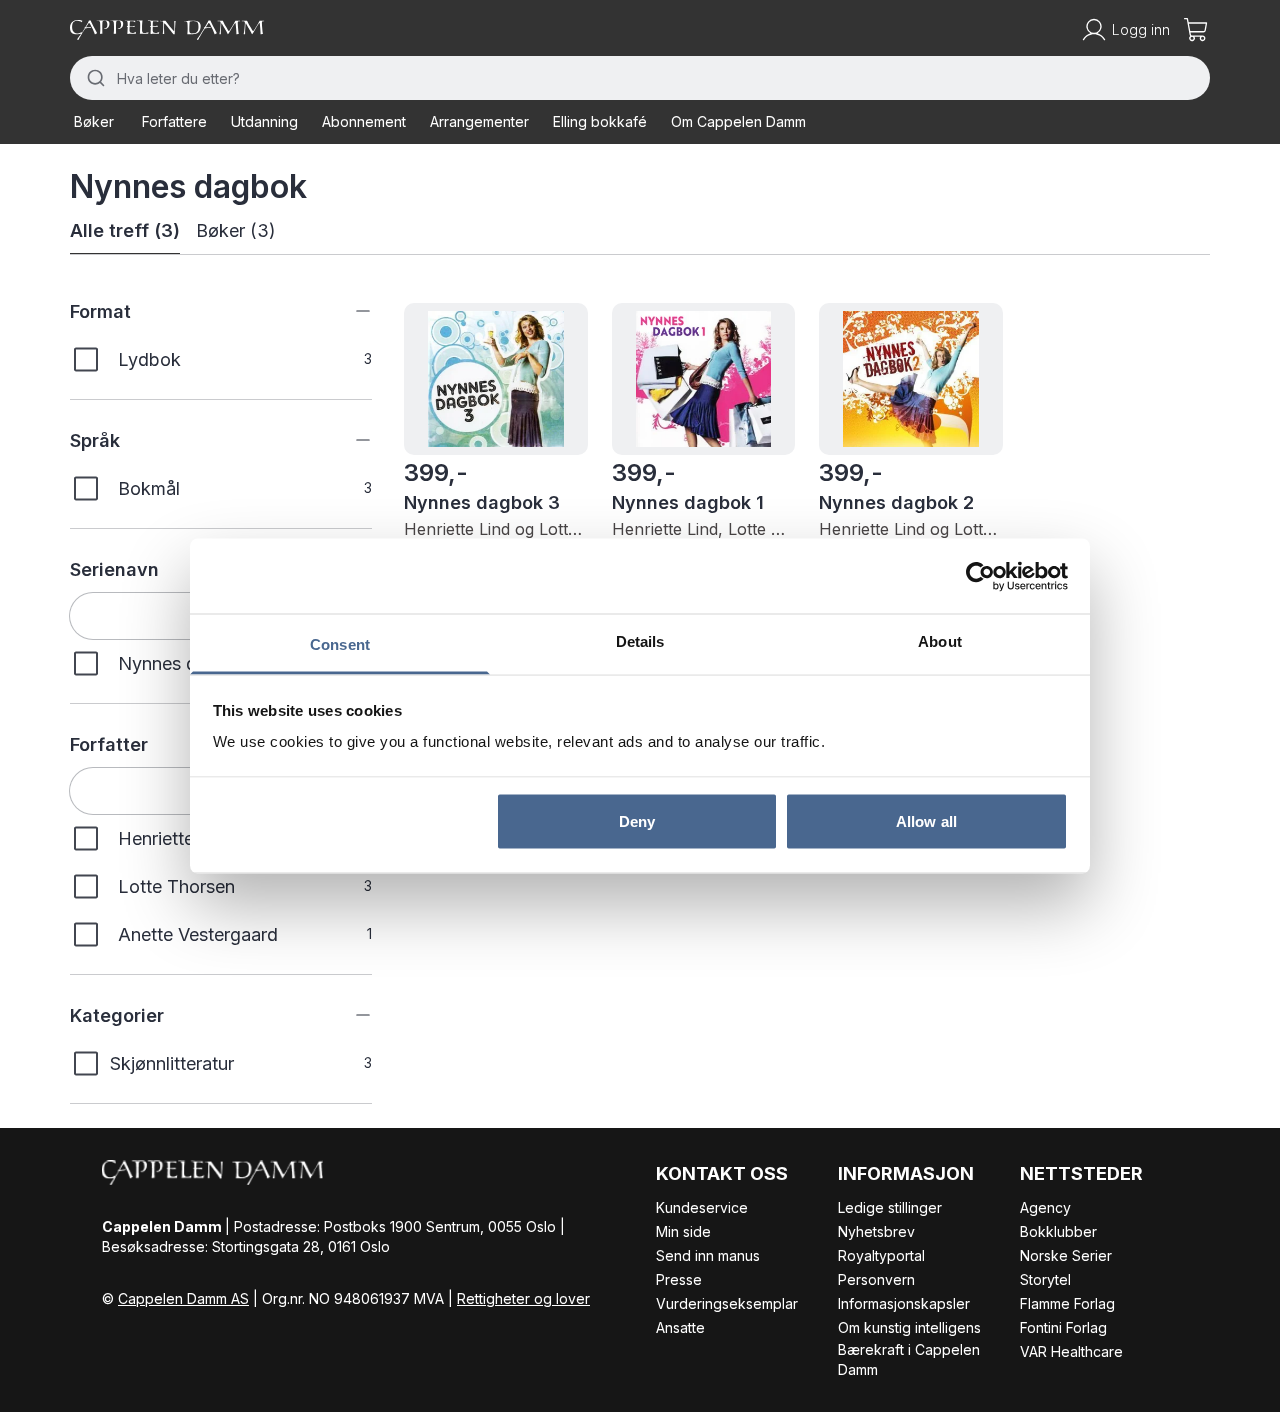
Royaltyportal (881, 1255)
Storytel (1045, 1279)
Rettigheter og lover (523, 1298)
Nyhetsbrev (876, 1231)
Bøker (94, 121)
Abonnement (364, 121)
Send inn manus (708, 1255)
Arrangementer (479, 121)
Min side (683, 1231)
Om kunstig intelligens (909, 1327)
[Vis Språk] (348, 440)
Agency (1045, 1207)
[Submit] (93, 78)
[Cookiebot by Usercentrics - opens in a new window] (980, 576)
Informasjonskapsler (904, 1303)
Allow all (926, 820)
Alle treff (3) (125, 230)
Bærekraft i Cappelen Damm (909, 1359)
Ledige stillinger (890, 1207)
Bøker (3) (236, 230)
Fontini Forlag (1063, 1327)
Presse (679, 1279)
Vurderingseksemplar (727, 1303)
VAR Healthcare (1071, 1351)
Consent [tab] (340, 644)
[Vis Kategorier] (348, 1015)
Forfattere (174, 121)
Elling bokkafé (600, 121)
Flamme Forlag (1067, 1303)
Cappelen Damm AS (183, 1298)
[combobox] (640, 78)
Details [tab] (640, 641)
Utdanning (264, 121)
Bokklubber (1058, 1231)
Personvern (876, 1279)
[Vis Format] (348, 311)
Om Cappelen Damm (738, 121)
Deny (637, 820)
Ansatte (680, 1327)
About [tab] (940, 641)
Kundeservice (702, 1207)
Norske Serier (1066, 1255)
